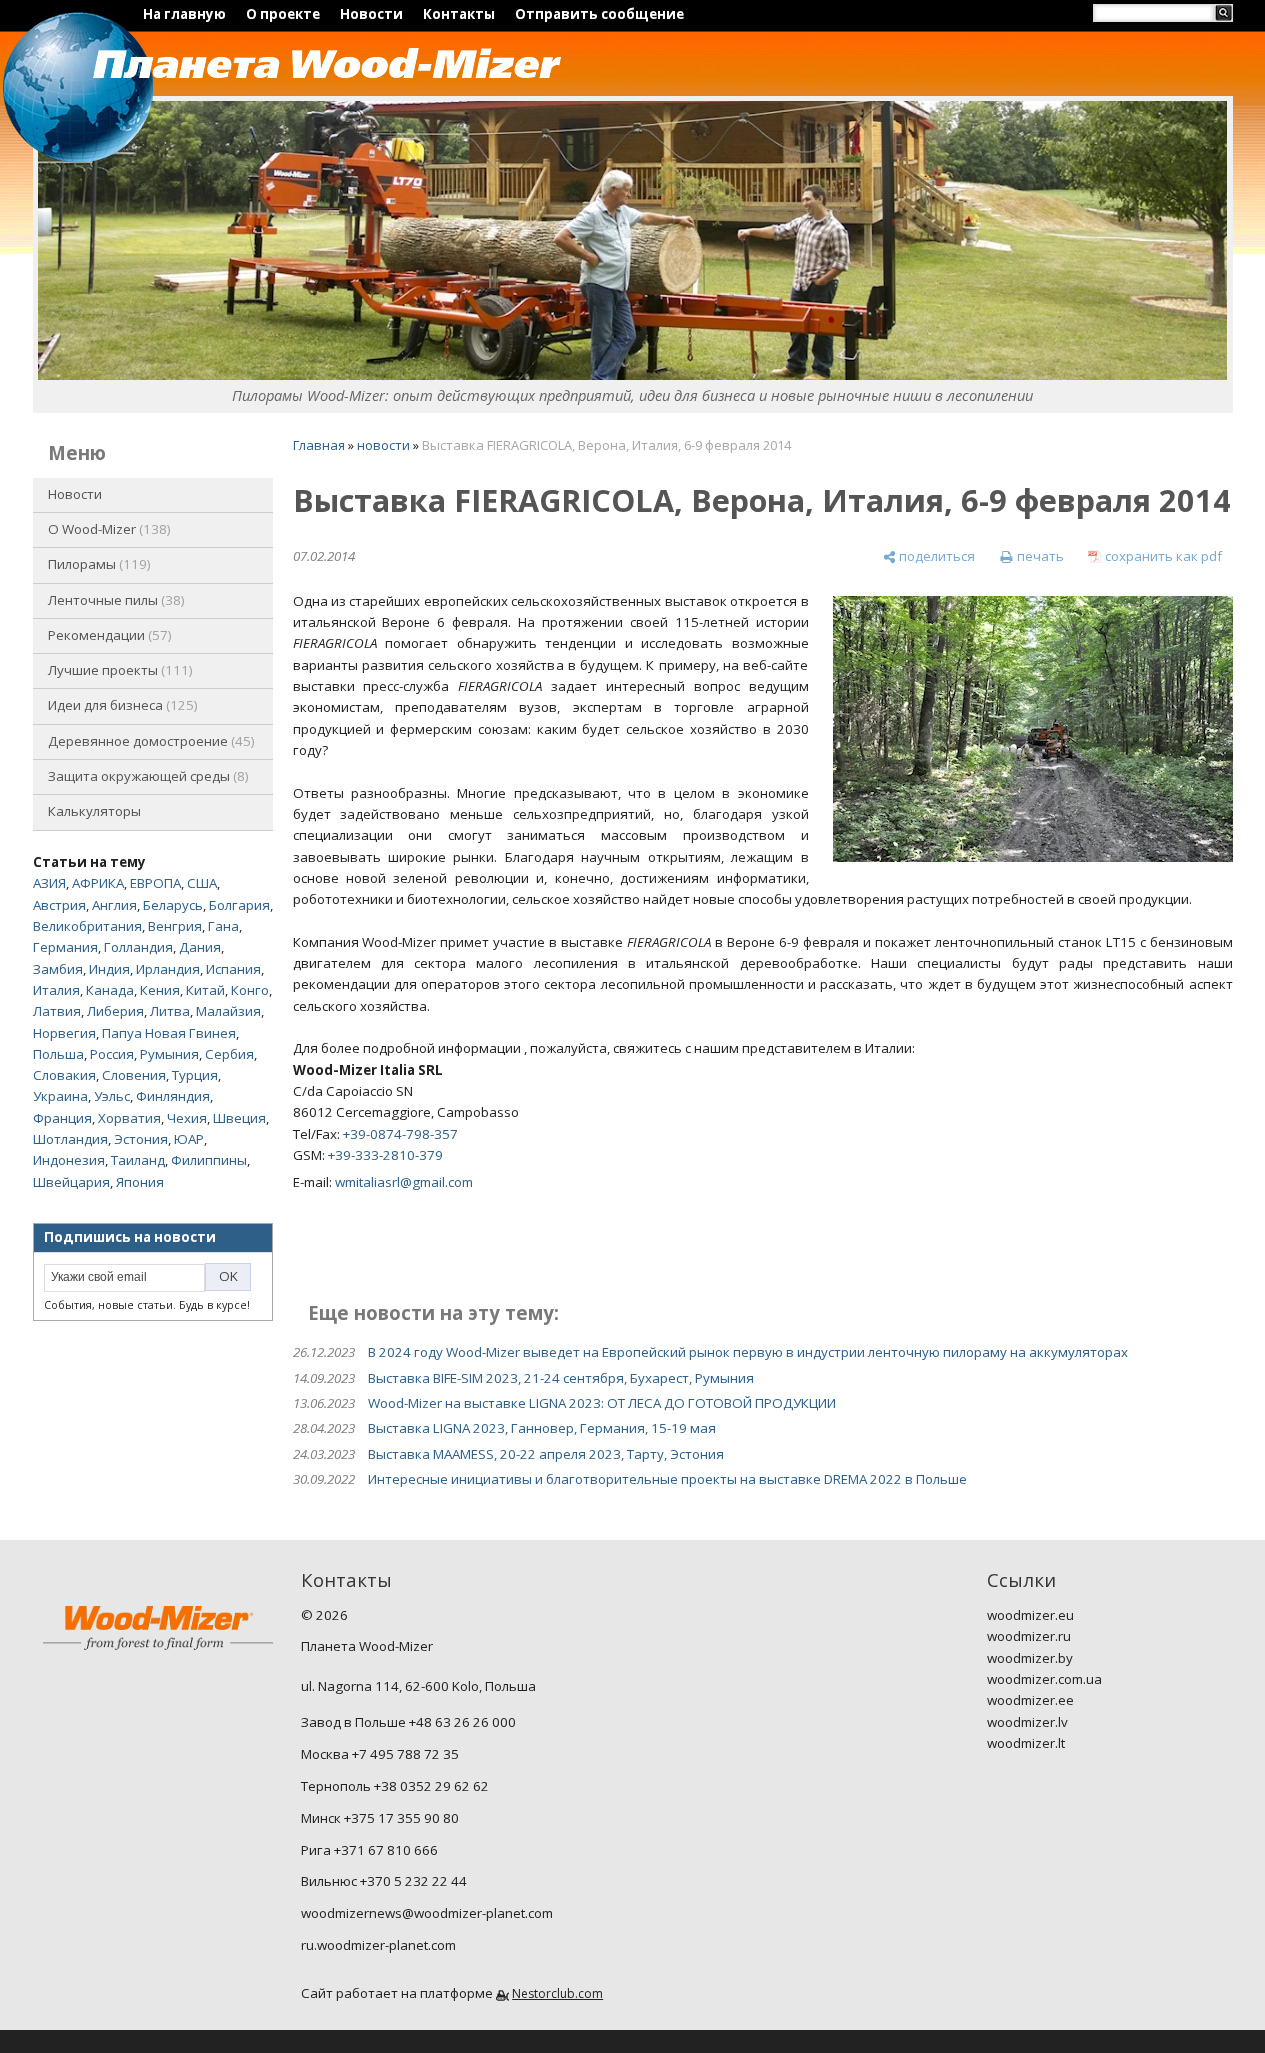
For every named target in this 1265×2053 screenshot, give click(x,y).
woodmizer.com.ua (1044, 1679)
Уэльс (112, 1096)
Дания (200, 947)
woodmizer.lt (1026, 1743)
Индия (109, 969)
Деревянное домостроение (149, 741)
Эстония (141, 1139)
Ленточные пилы (114, 600)
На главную (184, 14)
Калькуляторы (94, 811)
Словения (134, 1075)
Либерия (115, 1011)
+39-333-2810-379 (385, 1155)
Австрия (59, 905)
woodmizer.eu (1030, 1615)
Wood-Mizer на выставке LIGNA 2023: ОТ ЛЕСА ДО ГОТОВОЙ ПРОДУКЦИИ (602, 1403)
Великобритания (87, 926)
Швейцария (71, 1182)
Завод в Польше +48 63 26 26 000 (408, 1722)
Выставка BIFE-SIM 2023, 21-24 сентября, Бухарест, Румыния (561, 1378)
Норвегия (64, 1033)
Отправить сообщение (599, 14)
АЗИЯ (49, 883)
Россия (112, 1054)
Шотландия (70, 1139)
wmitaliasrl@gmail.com (404, 1182)
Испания (233, 969)
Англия (114, 905)
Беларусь (173, 905)
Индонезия (69, 1160)
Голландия (138, 947)
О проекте (283, 14)
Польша (58, 1054)
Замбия (58, 969)
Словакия (64, 1075)
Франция (62, 1118)
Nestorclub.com (557, 1993)
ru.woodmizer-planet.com (378, 1945)
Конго (250, 990)
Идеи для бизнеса (121, 705)
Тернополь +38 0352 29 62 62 (395, 1786)
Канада (110, 990)
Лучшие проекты (118, 670)
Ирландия (168, 969)
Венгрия (175, 926)
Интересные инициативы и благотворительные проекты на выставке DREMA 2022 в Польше (667, 1479)
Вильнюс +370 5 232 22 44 (384, 1881)
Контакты (459, 14)
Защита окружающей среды (146, 776)
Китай (205, 990)
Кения (160, 990)
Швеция (239, 1118)
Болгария (239, 905)
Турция (195, 1075)
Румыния (169, 1054)
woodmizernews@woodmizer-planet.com (427, 1913)
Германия (65, 947)
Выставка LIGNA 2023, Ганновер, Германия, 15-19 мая (542, 1428)
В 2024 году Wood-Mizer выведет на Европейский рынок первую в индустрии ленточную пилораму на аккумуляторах (748, 1352)
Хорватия (129, 1118)
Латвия (57, 1011)
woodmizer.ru (1029, 1636)
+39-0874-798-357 (400, 1134)
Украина (60, 1096)
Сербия (229, 1054)
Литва (170, 1011)
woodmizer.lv (1027, 1722)
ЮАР (189, 1139)
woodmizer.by (1030, 1658)
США (202, 883)
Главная (319, 445)
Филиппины (209, 1160)
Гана (223, 926)
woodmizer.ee (1030, 1700)
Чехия (187, 1118)
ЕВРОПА (155, 883)
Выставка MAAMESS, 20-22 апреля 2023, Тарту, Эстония (546, 1454)
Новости (371, 14)
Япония (140, 1182)
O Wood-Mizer (107, 529)
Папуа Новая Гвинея (169, 1033)
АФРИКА (98, 883)
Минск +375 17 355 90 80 (380, 1818)
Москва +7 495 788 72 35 (380, 1754)
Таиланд (138, 1160)
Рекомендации (108, 635)
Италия (56, 990)
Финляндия (173, 1096)
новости (383, 445)
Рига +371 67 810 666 (369, 1850)
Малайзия (228, 1011)
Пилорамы (97, 564)
